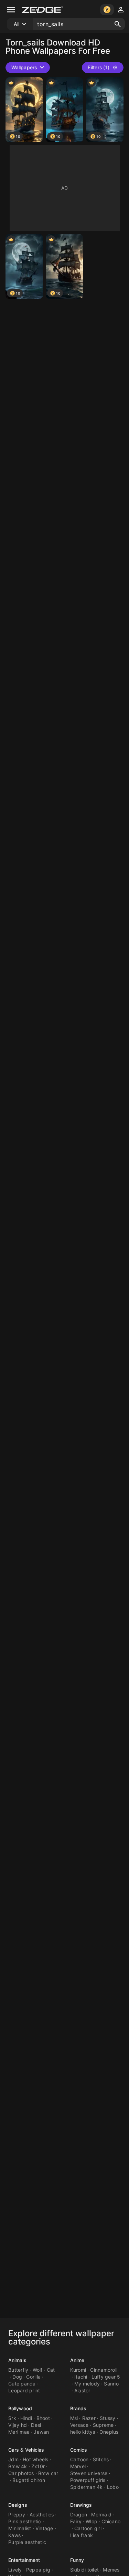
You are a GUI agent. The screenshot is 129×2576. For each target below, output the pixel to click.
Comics (79, 2450)
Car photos (21, 2473)
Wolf (38, 2370)
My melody (87, 2384)
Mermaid (101, 2515)
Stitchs (101, 2459)
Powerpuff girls (88, 2480)
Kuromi (78, 2370)
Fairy (76, 2521)
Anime (77, 2360)
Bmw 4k (18, 2466)
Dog (17, 2377)
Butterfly (18, 2370)
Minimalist (20, 2528)
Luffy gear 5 (106, 2377)
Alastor (82, 2390)
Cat (51, 2370)
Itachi (81, 2377)
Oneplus (109, 2432)
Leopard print (24, 2390)
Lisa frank (82, 2535)
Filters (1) (99, 67)
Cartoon (79, 2459)
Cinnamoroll (104, 2370)
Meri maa (19, 2432)
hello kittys (83, 2432)
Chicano (111, 2521)
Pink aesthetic (25, 2521)
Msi (74, 2418)
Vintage (44, 2528)
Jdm (13, 2459)
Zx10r (38, 2466)
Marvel (78, 2466)
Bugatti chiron (29, 2480)
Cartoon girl (88, 2528)
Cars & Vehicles (26, 2450)
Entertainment (24, 2560)
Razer (89, 2418)
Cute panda (22, 2384)
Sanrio (111, 2384)
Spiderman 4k (87, 2487)
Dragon (79, 2515)
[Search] (118, 24)
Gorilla (33, 2377)
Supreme (103, 2425)
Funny (77, 2560)
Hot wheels (36, 2459)
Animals (17, 2360)
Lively (15, 2570)
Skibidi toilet (85, 2570)
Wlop (92, 2521)
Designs (18, 2505)
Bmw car (48, 2473)
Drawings (81, 2505)
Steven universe (89, 2473)
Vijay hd (18, 2425)
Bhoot (43, 2418)
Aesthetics (42, 2515)
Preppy (17, 2515)
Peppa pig (38, 2570)
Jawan (41, 2432)
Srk (12, 2418)
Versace (79, 2425)
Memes (111, 2570)
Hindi (26, 2418)
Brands (78, 2408)
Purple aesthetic (27, 2542)
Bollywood (20, 2408)
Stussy (108, 2418)
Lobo (113, 2487)
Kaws (14, 2535)
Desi (36, 2425)
